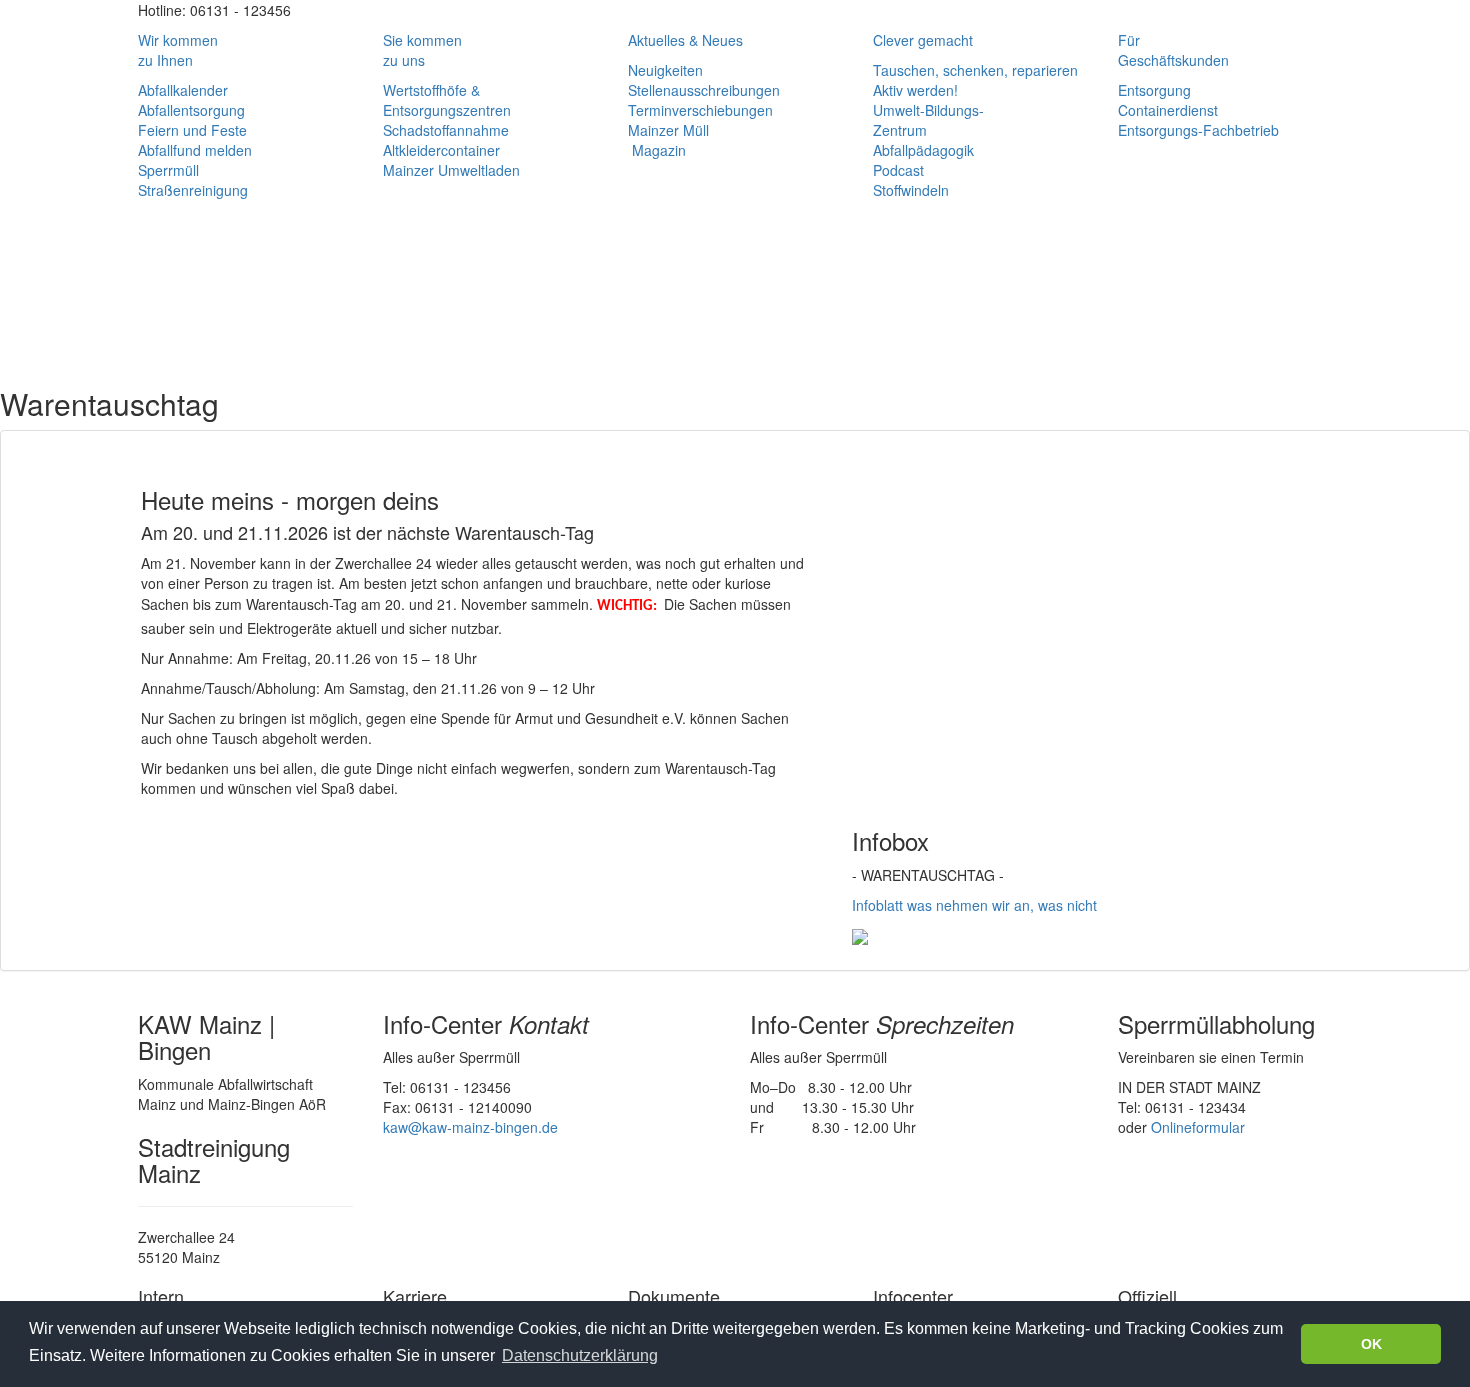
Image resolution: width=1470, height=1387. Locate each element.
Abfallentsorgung (191, 110)
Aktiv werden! (915, 90)
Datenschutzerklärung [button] (580, 1355)
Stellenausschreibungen (704, 90)
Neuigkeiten (665, 70)
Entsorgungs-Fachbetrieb (1198, 130)
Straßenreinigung (193, 190)
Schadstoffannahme (446, 130)
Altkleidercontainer (441, 150)
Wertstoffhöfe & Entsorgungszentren (447, 100)
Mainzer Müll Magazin (668, 140)
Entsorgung (1154, 90)
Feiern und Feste (192, 130)
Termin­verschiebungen (700, 110)
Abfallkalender (183, 90)
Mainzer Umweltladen (451, 170)
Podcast (898, 170)
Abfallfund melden (195, 150)
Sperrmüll (168, 170)
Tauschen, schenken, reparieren (975, 70)
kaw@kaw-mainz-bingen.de (470, 1127)
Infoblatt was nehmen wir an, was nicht (974, 905)
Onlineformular (1198, 1127)
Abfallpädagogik (923, 150)
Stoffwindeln (911, 190)
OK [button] (1371, 1344)
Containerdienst (1168, 110)
